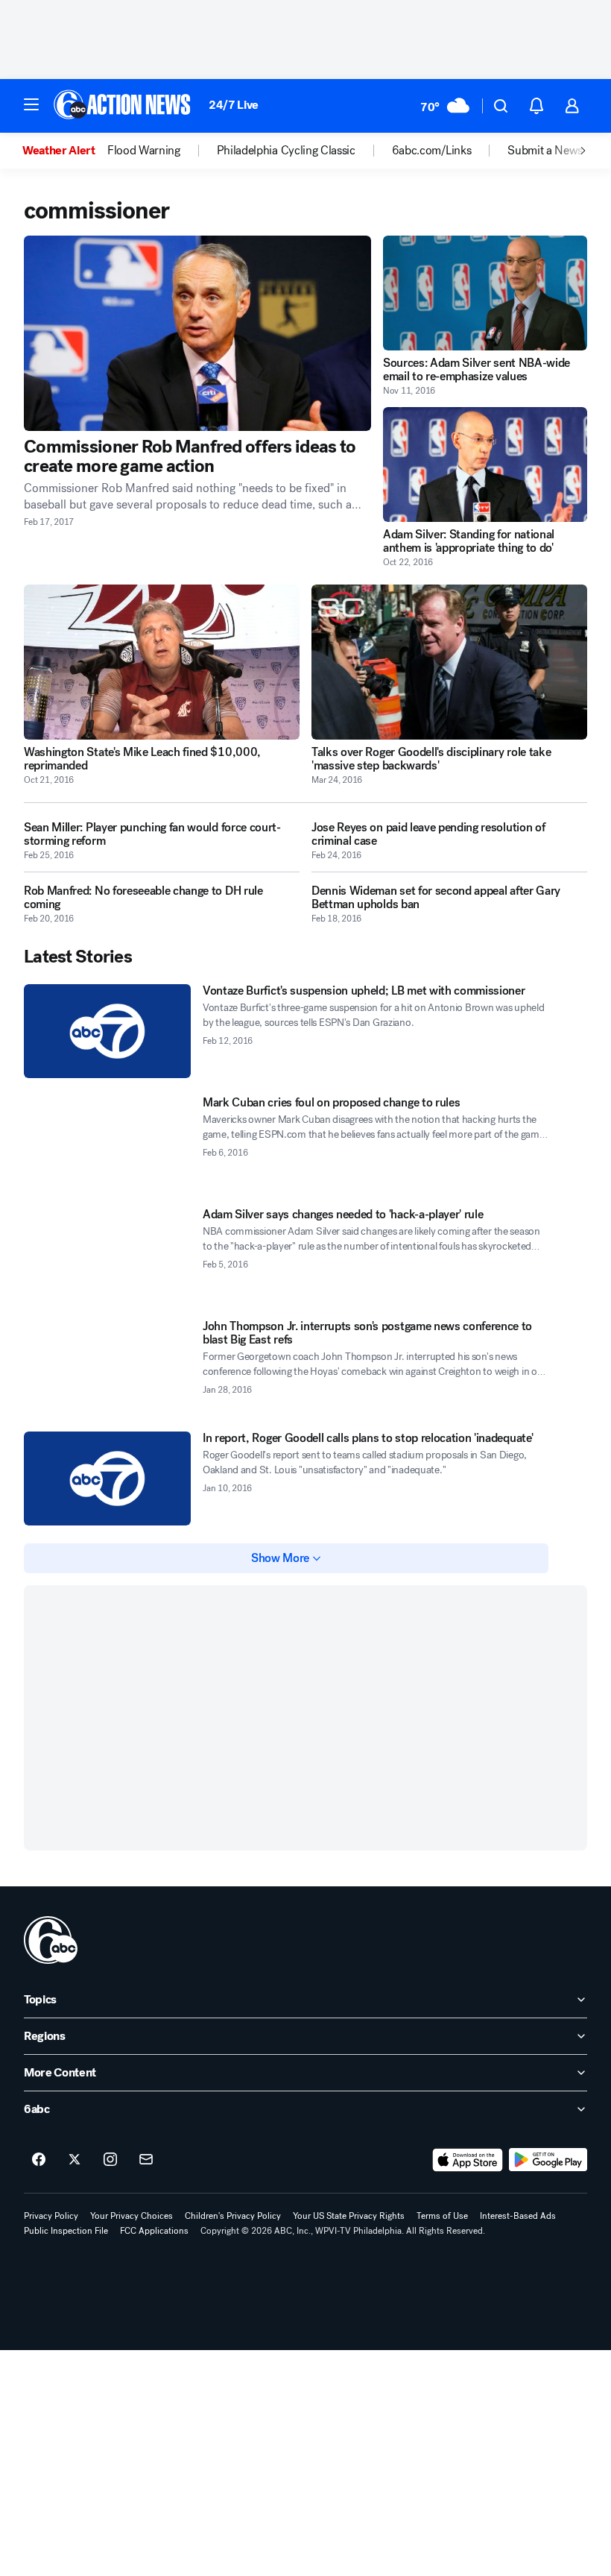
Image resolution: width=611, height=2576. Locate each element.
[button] (31, 104)
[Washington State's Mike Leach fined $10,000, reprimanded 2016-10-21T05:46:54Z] (162, 662)
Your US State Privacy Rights (349, 2216)
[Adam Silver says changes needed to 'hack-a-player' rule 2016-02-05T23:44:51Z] (107, 1255)
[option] (65, 151)
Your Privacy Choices (132, 2216)
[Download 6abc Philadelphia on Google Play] (548, 2160)
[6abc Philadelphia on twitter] (75, 2160)
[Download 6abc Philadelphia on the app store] (468, 2160)
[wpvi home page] (51, 1940)
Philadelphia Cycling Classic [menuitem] (286, 151)
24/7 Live (234, 105)
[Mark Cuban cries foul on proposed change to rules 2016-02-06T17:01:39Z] (107, 1143)
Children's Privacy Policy (233, 2216)
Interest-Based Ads (518, 2216)
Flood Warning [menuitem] (144, 151)
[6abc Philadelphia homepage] (123, 106)
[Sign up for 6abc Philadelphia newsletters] (146, 2160)
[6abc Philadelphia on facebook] (39, 2160)
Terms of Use (442, 2216)
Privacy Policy (51, 2216)
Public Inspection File (66, 2231)
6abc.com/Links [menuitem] (432, 151)
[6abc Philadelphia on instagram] (110, 2160)
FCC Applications (154, 2231)
